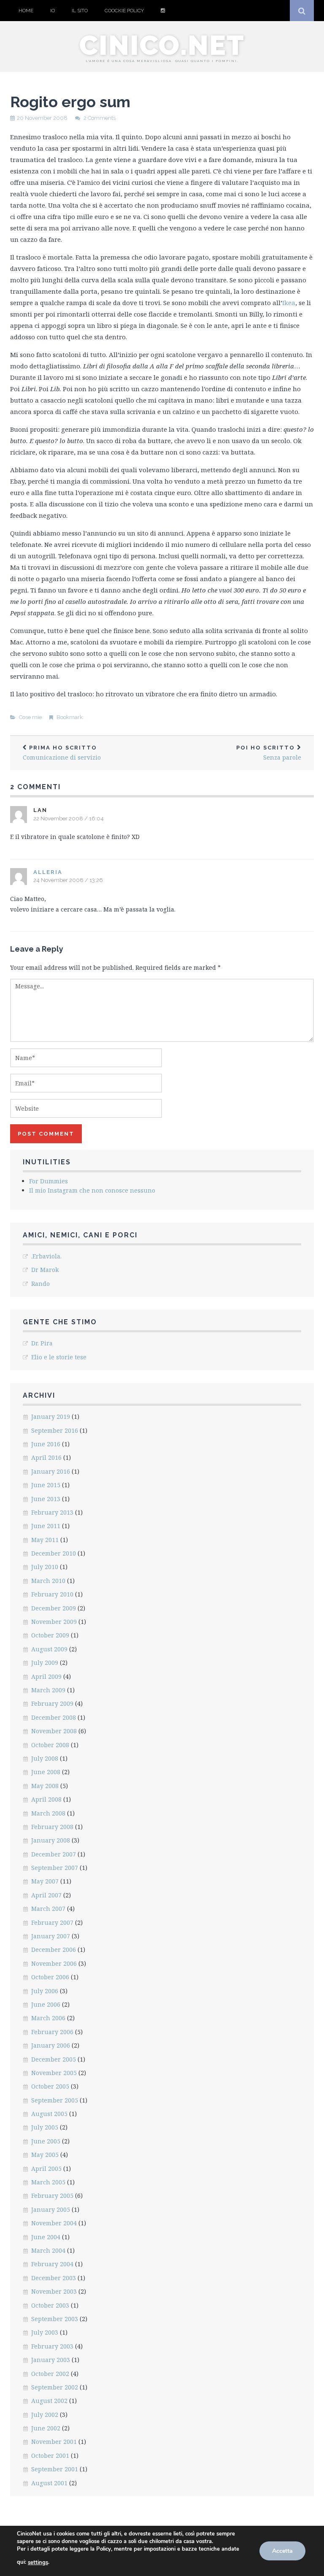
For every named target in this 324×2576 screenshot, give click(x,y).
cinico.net (162, 45)
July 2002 (45, 2415)
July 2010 (45, 1567)
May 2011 (45, 1540)
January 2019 (51, 1417)
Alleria (48, 872)
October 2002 (50, 2374)
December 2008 (54, 1717)
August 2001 (49, 2483)
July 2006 (45, 1991)
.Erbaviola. (46, 1256)
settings (38, 2562)
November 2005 (54, 2073)
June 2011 (46, 1526)
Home (26, 11)
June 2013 (46, 1499)
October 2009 (50, 1635)
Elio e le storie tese (59, 1357)
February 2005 (52, 2196)
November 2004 (54, 2223)
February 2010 (52, 1594)
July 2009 (45, 1663)
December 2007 (54, 1854)
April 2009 (46, 1676)
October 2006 (50, 1977)
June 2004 (46, 2237)
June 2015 (46, 1485)
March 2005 (48, 2182)
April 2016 (46, 1457)
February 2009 (52, 1703)
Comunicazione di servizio (62, 753)
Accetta (282, 2551)
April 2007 (46, 1895)
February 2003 (52, 2346)
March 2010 (48, 1581)
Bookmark (70, 717)
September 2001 (55, 2469)
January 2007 (51, 1936)
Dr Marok (45, 1270)
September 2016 (55, 1430)
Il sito (80, 11)
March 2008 (48, 1813)
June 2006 (46, 2004)
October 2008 (50, 1745)
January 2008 (51, 1840)
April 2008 (46, 1799)
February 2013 (52, 1512)
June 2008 (46, 1772)
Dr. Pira (42, 1343)
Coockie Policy (124, 11)
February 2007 (52, 1923)
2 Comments (100, 118)
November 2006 (54, 1963)
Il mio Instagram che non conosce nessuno (92, 1190)
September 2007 (55, 1868)
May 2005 (45, 2155)
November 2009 (54, 1622)
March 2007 (48, 1909)
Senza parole (269, 753)
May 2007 (45, 1881)
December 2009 (54, 1608)
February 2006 (52, 2032)
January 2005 (51, 2209)
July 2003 (45, 2332)
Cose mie (30, 717)
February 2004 (52, 2264)
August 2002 (49, 2401)
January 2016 (51, 1471)
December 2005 (54, 2059)
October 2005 (50, 2086)
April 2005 (46, 2169)
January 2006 (51, 2045)
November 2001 (54, 2442)
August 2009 (49, 1649)
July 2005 (45, 2127)
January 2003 (51, 2360)
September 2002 (55, 2387)
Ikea (289, 303)
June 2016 (46, 1444)
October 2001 (50, 2456)
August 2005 (49, 2114)
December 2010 (54, 1553)
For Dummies (49, 1181)
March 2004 (48, 2250)
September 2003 (55, 2319)
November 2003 (54, 2291)
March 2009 (48, 1690)
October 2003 (50, 2305)
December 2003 (54, 2278)
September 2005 (55, 2100)
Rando (40, 1284)
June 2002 (46, 2428)
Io (53, 11)
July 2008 (45, 1758)
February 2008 (52, 1827)
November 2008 (54, 1731)
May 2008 (45, 1786)
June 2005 (46, 2141)
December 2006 (54, 1950)
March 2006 (48, 2018)
